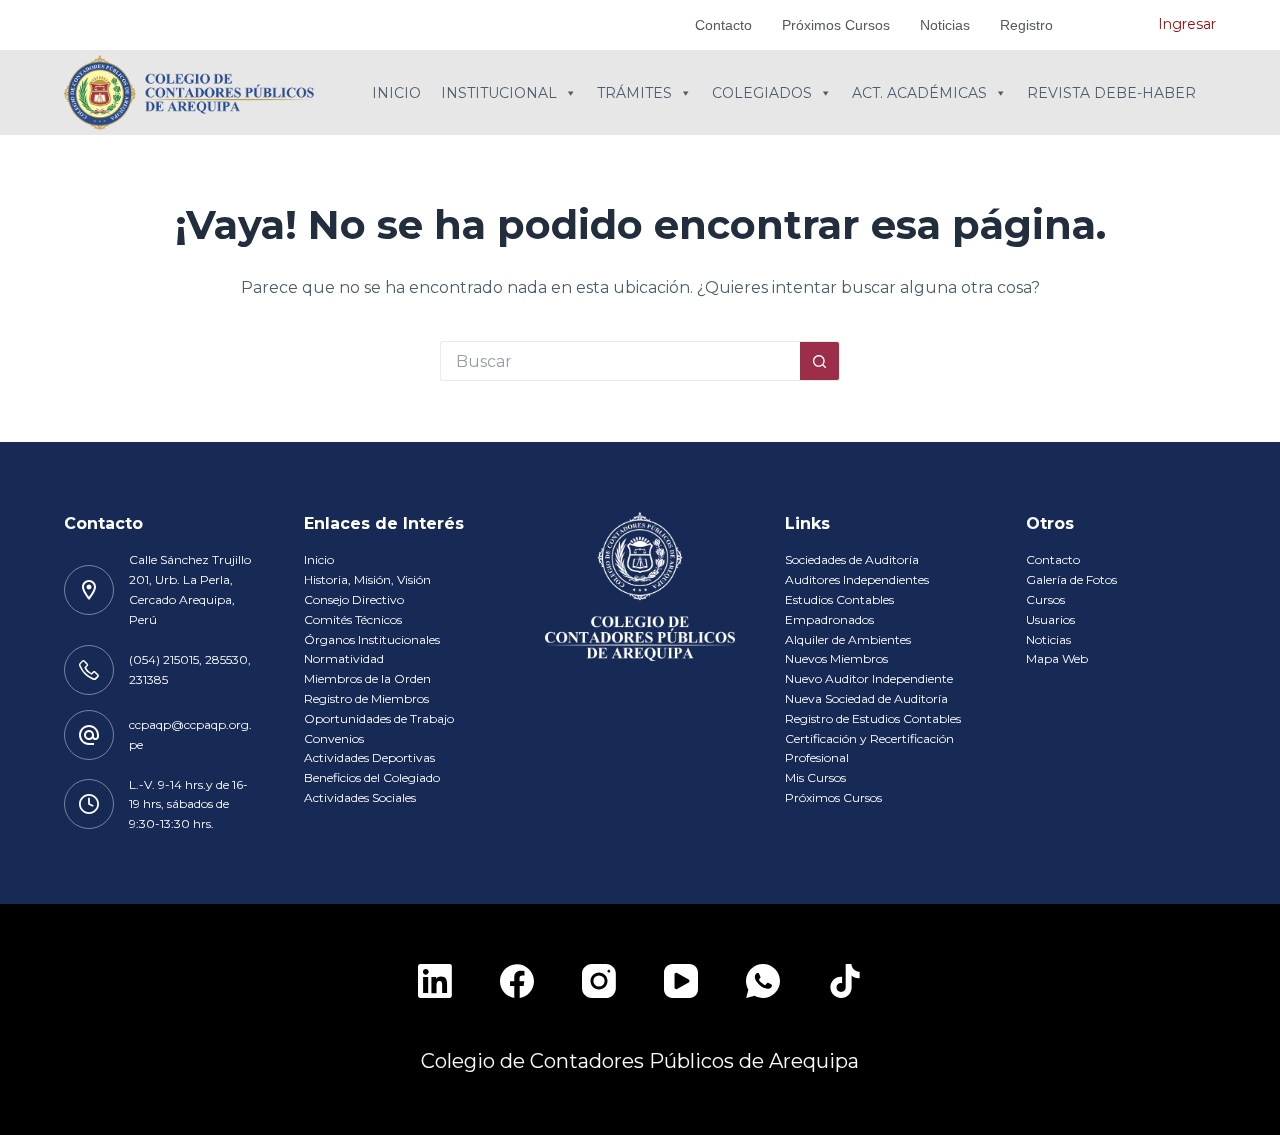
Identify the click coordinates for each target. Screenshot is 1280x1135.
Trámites (634, 93)
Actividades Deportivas (369, 757)
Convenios (334, 738)
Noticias (945, 25)
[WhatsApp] (763, 981)
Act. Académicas (919, 93)
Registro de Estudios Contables (873, 718)
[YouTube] (681, 981)
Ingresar (1187, 24)
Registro (1026, 25)
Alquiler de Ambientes (848, 639)
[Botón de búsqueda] (820, 361)
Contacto (723, 25)
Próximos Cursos (836, 25)
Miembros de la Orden (367, 678)
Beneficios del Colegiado (372, 777)
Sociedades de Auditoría (852, 559)
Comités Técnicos (353, 619)
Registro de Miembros (366, 698)
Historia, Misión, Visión (367, 579)
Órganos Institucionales (372, 639)
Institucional (499, 93)
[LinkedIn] (435, 981)
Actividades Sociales (360, 797)
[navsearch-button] (1113, 25)
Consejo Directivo (354, 599)
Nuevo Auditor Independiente (869, 678)
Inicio (396, 93)
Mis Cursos (815, 777)
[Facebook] (517, 981)
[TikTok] (845, 981)
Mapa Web (1057, 658)
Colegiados (762, 93)
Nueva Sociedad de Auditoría (866, 698)
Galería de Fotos (1071, 579)
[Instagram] (599, 981)
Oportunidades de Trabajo (379, 718)
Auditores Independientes (857, 579)
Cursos (1045, 599)
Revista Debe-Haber (1111, 93)
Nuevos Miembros (836, 658)
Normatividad (344, 658)
